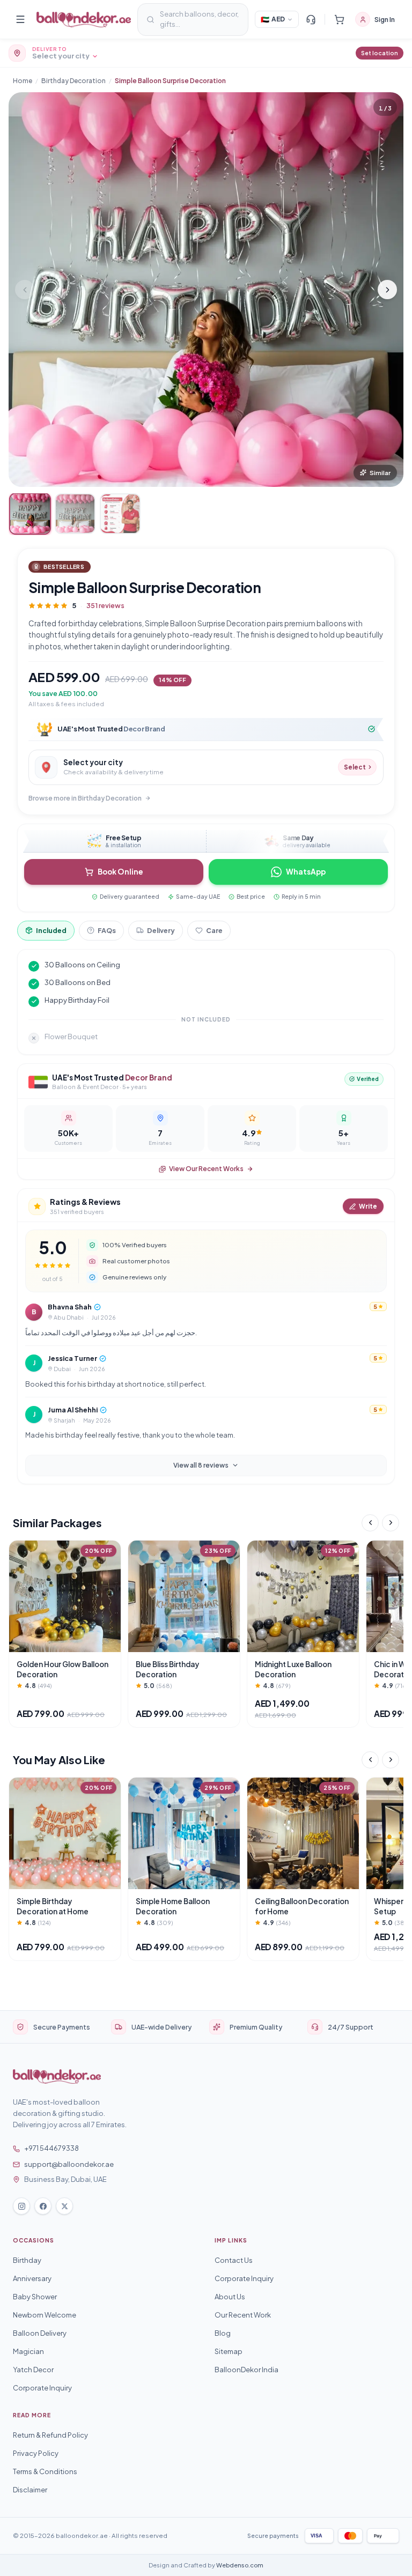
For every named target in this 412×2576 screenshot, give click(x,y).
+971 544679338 (51, 2148)
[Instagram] (21, 2206)
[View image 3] (120, 514)
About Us (230, 2297)
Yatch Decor (33, 2370)
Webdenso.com (240, 2565)
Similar (380, 473)
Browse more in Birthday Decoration (85, 798)
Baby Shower (35, 2297)
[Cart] (339, 19)
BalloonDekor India (247, 2370)
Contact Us (234, 2260)
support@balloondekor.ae (69, 2164)
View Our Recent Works (206, 1169)
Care (214, 930)
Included (51, 930)
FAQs (107, 930)
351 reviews (105, 605)
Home (23, 81)
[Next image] (387, 290)
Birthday (27, 2260)
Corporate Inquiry (42, 2388)
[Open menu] (20, 19)
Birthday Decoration (73, 81)
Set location (380, 53)
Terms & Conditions (45, 2471)
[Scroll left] (370, 1523)
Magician (28, 2351)
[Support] (311, 19)
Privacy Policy (36, 2453)
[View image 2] (75, 514)
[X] (64, 2206)
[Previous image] (25, 290)
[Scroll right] (391, 1523)
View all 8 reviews (201, 1465)
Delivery (161, 930)
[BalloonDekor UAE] (84, 20)
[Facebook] (43, 2206)
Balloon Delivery (40, 2333)
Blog (223, 2333)
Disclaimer (30, 2490)
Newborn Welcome (45, 2315)
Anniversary (32, 2278)
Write (368, 1206)
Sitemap (229, 2351)
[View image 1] (30, 514)
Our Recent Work (243, 2315)
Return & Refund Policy (50, 2435)
